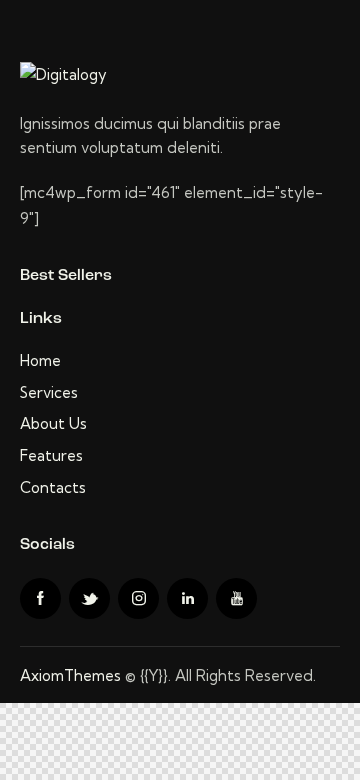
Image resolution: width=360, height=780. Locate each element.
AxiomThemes (70, 675)
